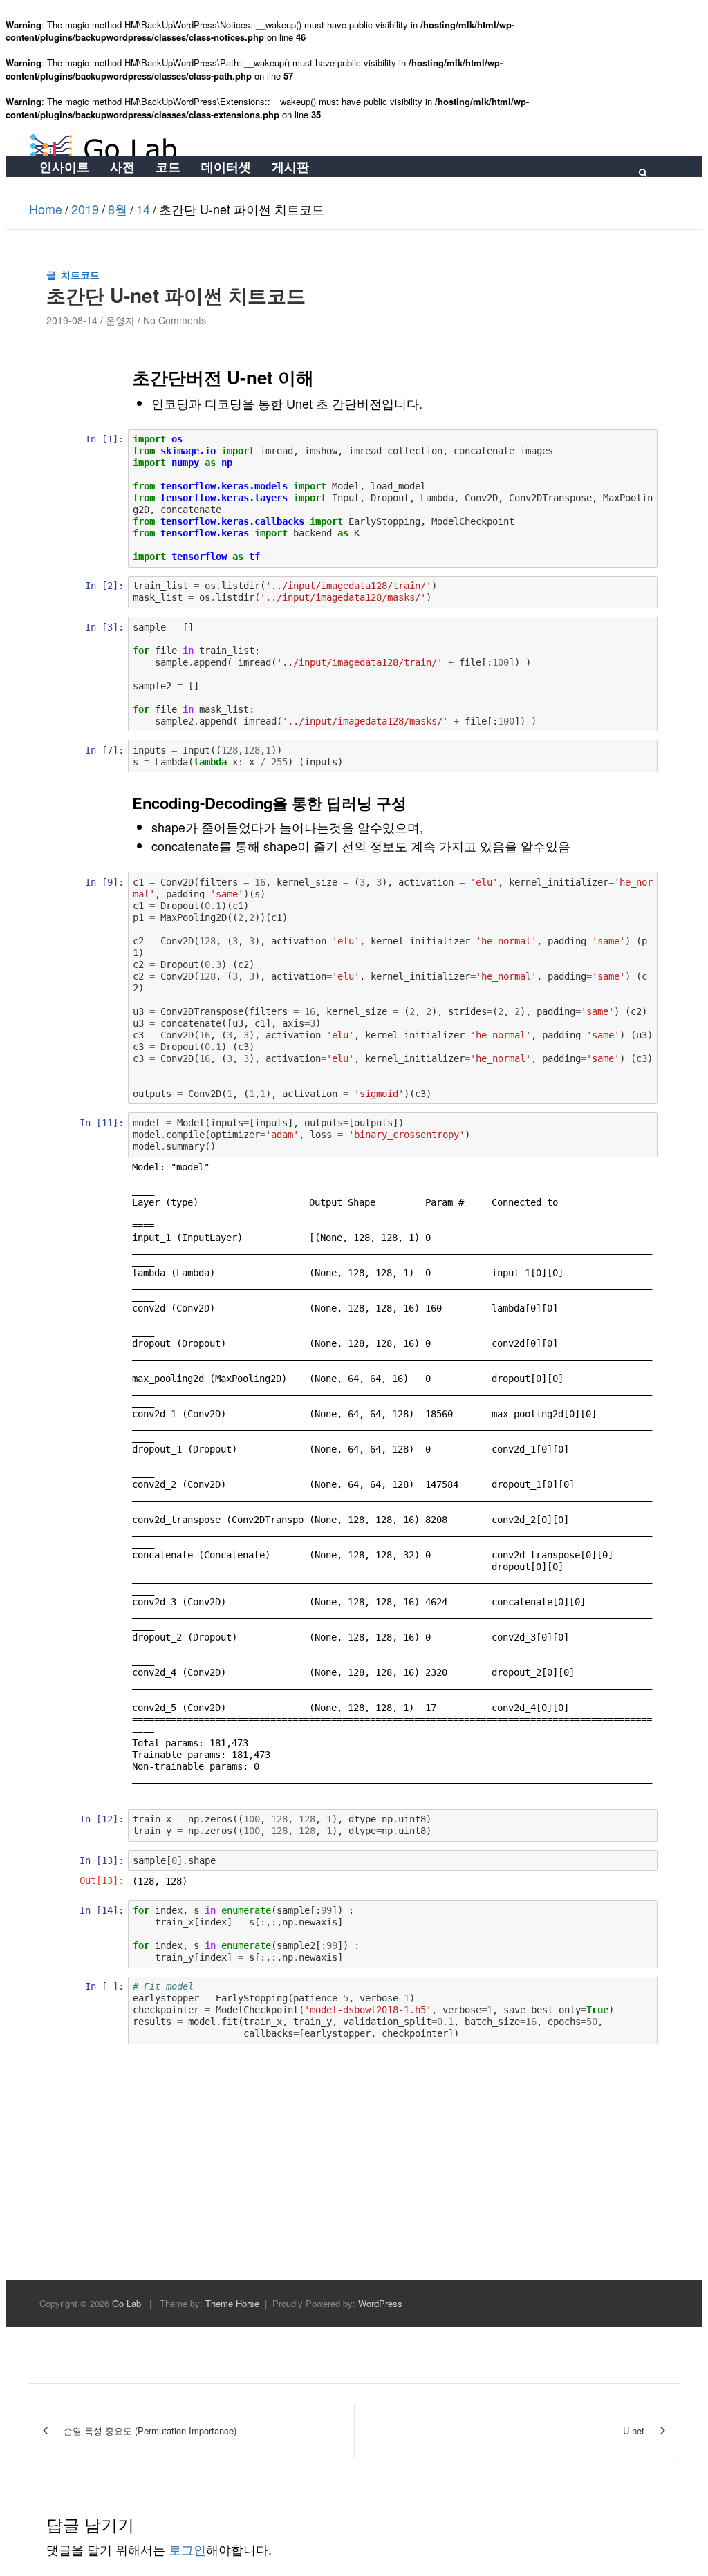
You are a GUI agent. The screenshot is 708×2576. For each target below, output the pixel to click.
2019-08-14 (72, 320)
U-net (634, 2430)
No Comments (175, 320)
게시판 (290, 167)
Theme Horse (232, 2303)
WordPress (380, 2303)
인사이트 (64, 167)
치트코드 (80, 274)
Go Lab (127, 2303)
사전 (122, 167)
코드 (168, 167)
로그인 (187, 2549)
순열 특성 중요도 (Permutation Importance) (150, 2430)
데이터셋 (226, 167)
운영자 (120, 320)
